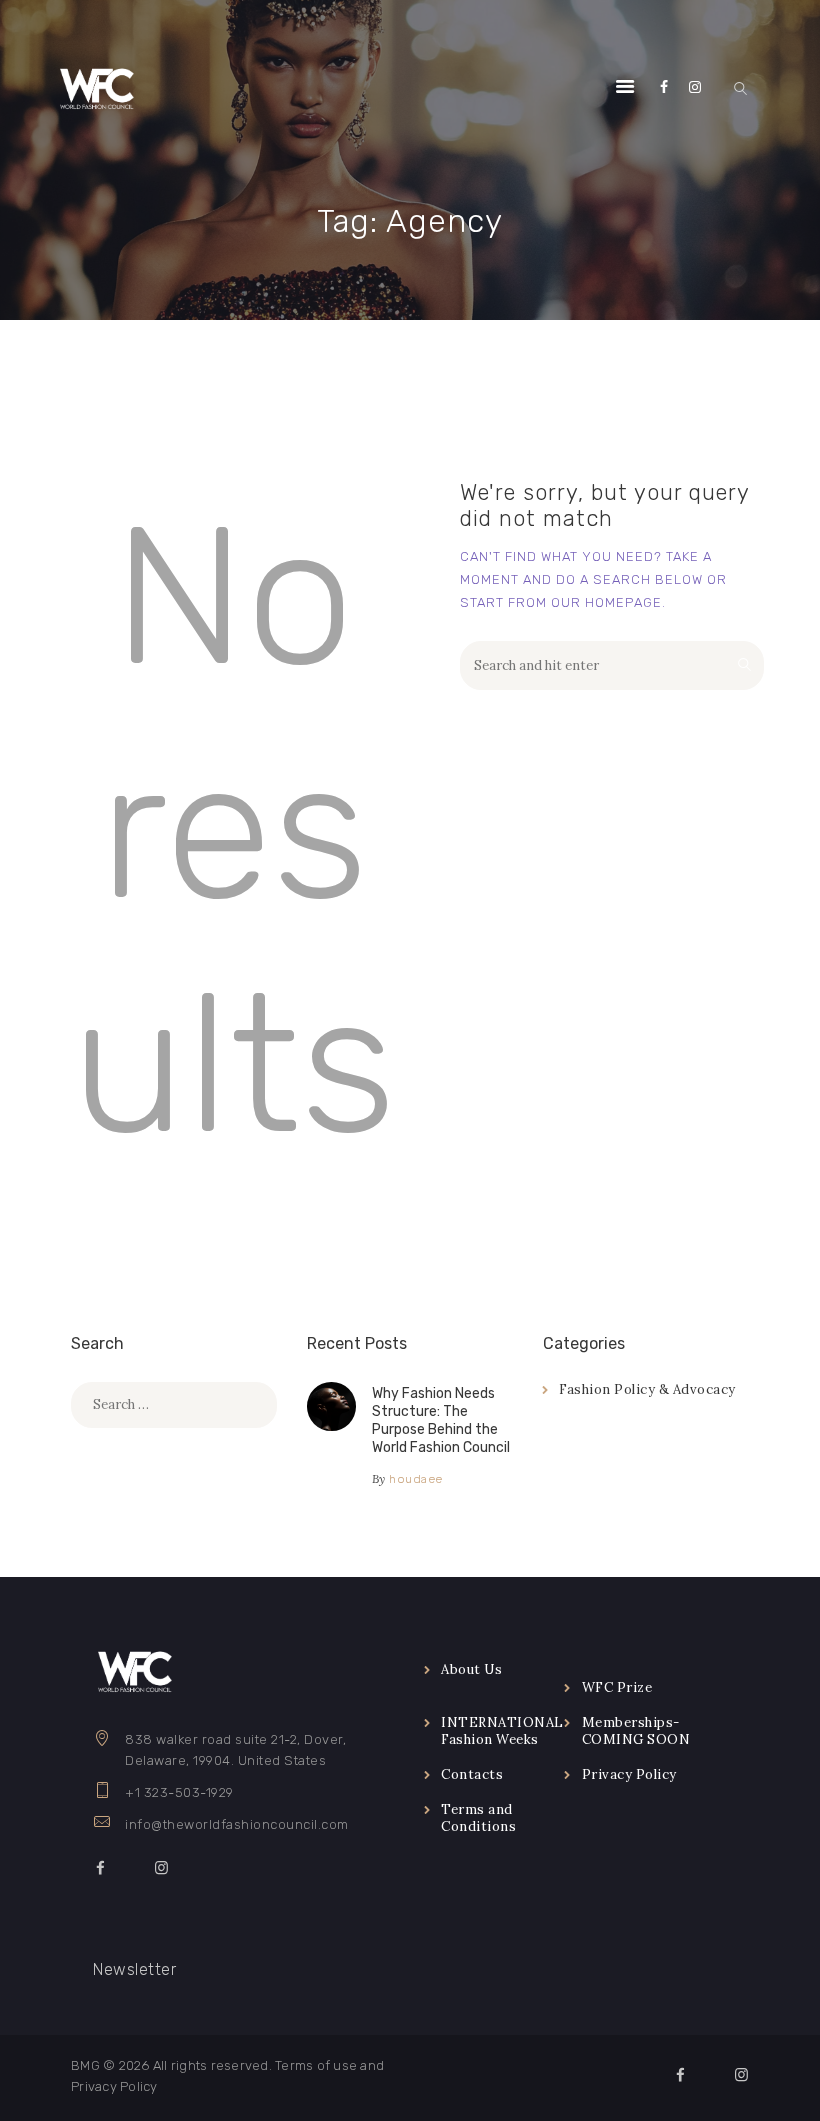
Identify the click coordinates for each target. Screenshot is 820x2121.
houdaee (416, 1479)
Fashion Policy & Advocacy (647, 1389)
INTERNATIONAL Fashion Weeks (502, 1731)
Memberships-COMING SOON (636, 1731)
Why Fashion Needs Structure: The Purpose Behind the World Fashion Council (441, 1420)
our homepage (606, 602)
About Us (471, 1669)
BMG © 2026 (110, 2065)
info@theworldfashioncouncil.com (237, 1824)
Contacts (472, 1774)
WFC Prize (617, 1687)
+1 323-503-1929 (179, 1792)
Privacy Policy (629, 1774)
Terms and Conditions (478, 1818)
